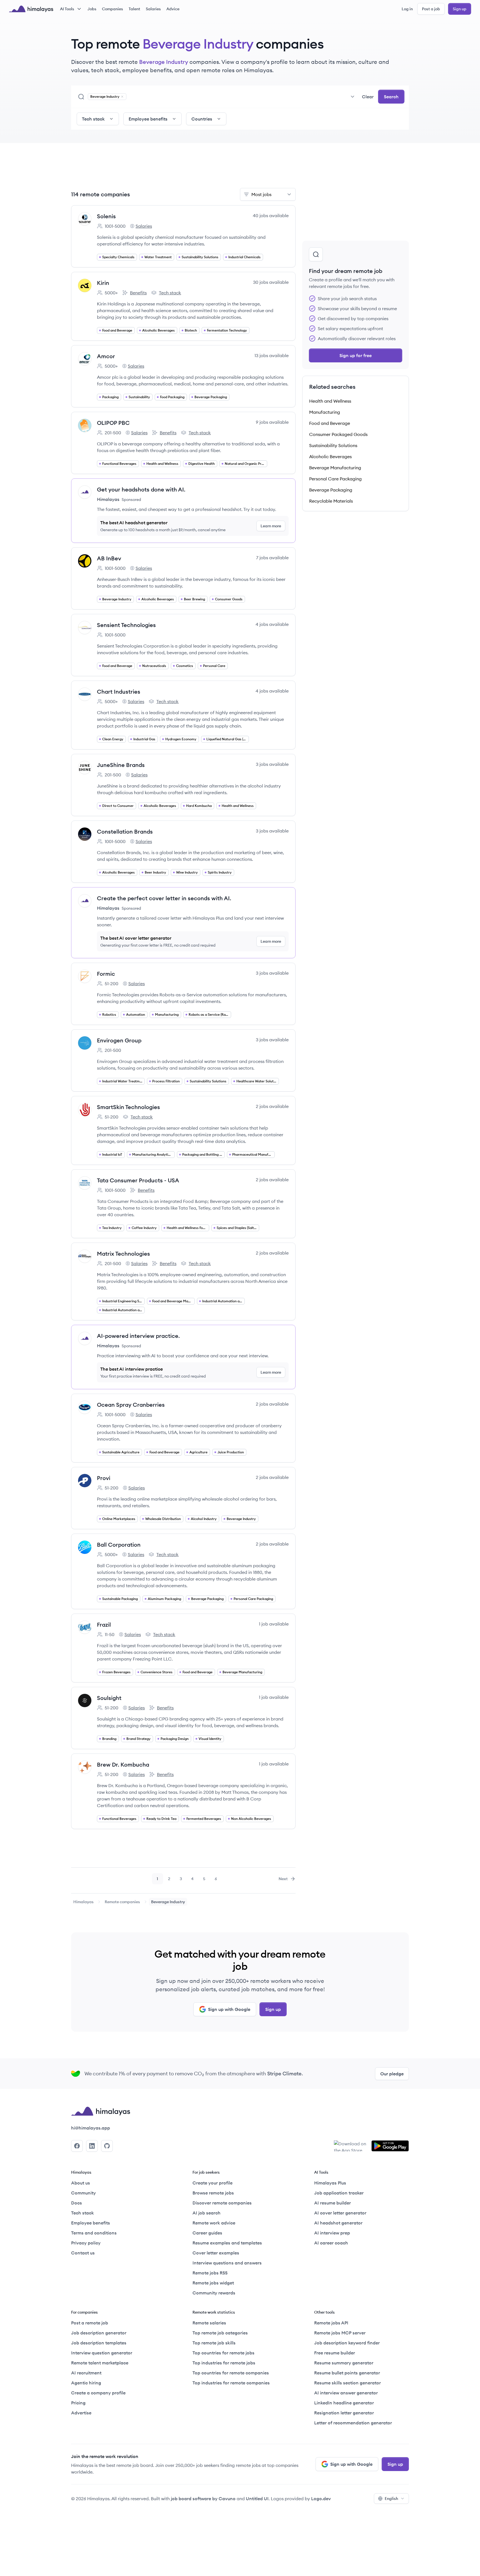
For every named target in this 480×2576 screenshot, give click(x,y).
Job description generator (99, 2333)
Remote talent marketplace (100, 2363)
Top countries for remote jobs (223, 2353)
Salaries (153, 9)
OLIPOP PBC (113, 423)
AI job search (207, 2213)
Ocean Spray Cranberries (131, 1405)
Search (391, 97)
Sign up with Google (229, 2009)
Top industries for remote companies (231, 2383)
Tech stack (166, 293)
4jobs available (272, 624)
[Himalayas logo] (31, 9)
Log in (407, 9)
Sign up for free (356, 355)
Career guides (207, 2233)
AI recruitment (86, 2373)
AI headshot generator (338, 2223)
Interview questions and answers (227, 2263)
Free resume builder (335, 2353)
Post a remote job (90, 2323)
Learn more (271, 526)
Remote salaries (209, 2323)
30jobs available (271, 282)
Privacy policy (86, 2243)
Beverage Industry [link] (168, 1902)
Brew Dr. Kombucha (123, 1764)
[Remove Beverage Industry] (122, 97)
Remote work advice (214, 2223)
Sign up (460, 9)
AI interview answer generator (346, 2393)
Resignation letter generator (344, 2413)
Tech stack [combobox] (93, 119)
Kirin (103, 283)
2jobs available (272, 1106)
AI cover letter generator (340, 2213)
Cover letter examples (216, 2253)
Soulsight (109, 1698)
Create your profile (212, 2183)
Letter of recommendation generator (353, 2423)
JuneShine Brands (121, 765)
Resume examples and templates (227, 2243)
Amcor (106, 356)
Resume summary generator (344, 2363)
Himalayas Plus (330, 2183)
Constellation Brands (125, 832)
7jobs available (272, 558)
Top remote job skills (214, 2343)
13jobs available (272, 355)
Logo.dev (321, 2499)
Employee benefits (91, 2223)
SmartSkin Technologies (128, 1107)
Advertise (81, 2413)
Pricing (78, 2403)
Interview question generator (102, 2353)
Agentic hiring (86, 2383)
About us (81, 2183)
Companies (112, 9)
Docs (77, 2203)
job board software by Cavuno (203, 2499)
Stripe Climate (284, 2074)
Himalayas (83, 1902)
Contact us (83, 2253)
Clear (368, 97)
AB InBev (109, 558)
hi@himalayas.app (91, 2128)
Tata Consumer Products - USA (138, 1180)
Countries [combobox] (202, 119)
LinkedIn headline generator (344, 2403)
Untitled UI (257, 2499)
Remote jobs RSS (210, 2273)
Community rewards (214, 2293)
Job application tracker (339, 2193)
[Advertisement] (183, 169)
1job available (274, 1624)
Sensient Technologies (126, 625)
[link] (83, 1902)
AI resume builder (332, 2203)
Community (83, 2193)
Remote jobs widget (213, 2283)
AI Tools (67, 9)
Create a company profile (98, 2393)
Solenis (106, 216)
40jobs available (271, 215)
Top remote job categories (220, 2333)
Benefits (134, 293)
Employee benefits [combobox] (148, 119)
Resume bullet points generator (347, 2373)
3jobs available (272, 764)
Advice (173, 9)
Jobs (92, 9)
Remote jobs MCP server (340, 2333)
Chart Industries (119, 692)
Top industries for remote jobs (224, 2363)
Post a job (431, 9)
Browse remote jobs (213, 2193)
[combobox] (243, 97)
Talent (134, 9)
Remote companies (122, 1902)
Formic (106, 974)
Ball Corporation (119, 1545)
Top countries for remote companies (231, 2373)
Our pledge (392, 2074)
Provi (104, 1478)
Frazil (104, 1625)
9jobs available (272, 422)
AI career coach (331, 2243)
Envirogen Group (119, 1040)
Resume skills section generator (347, 2383)
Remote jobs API (331, 2323)
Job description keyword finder (347, 2343)
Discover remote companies (222, 2203)
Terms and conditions (94, 2233)
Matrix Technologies (123, 1254)
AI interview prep (332, 2233)
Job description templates (99, 2343)
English (391, 2499)
